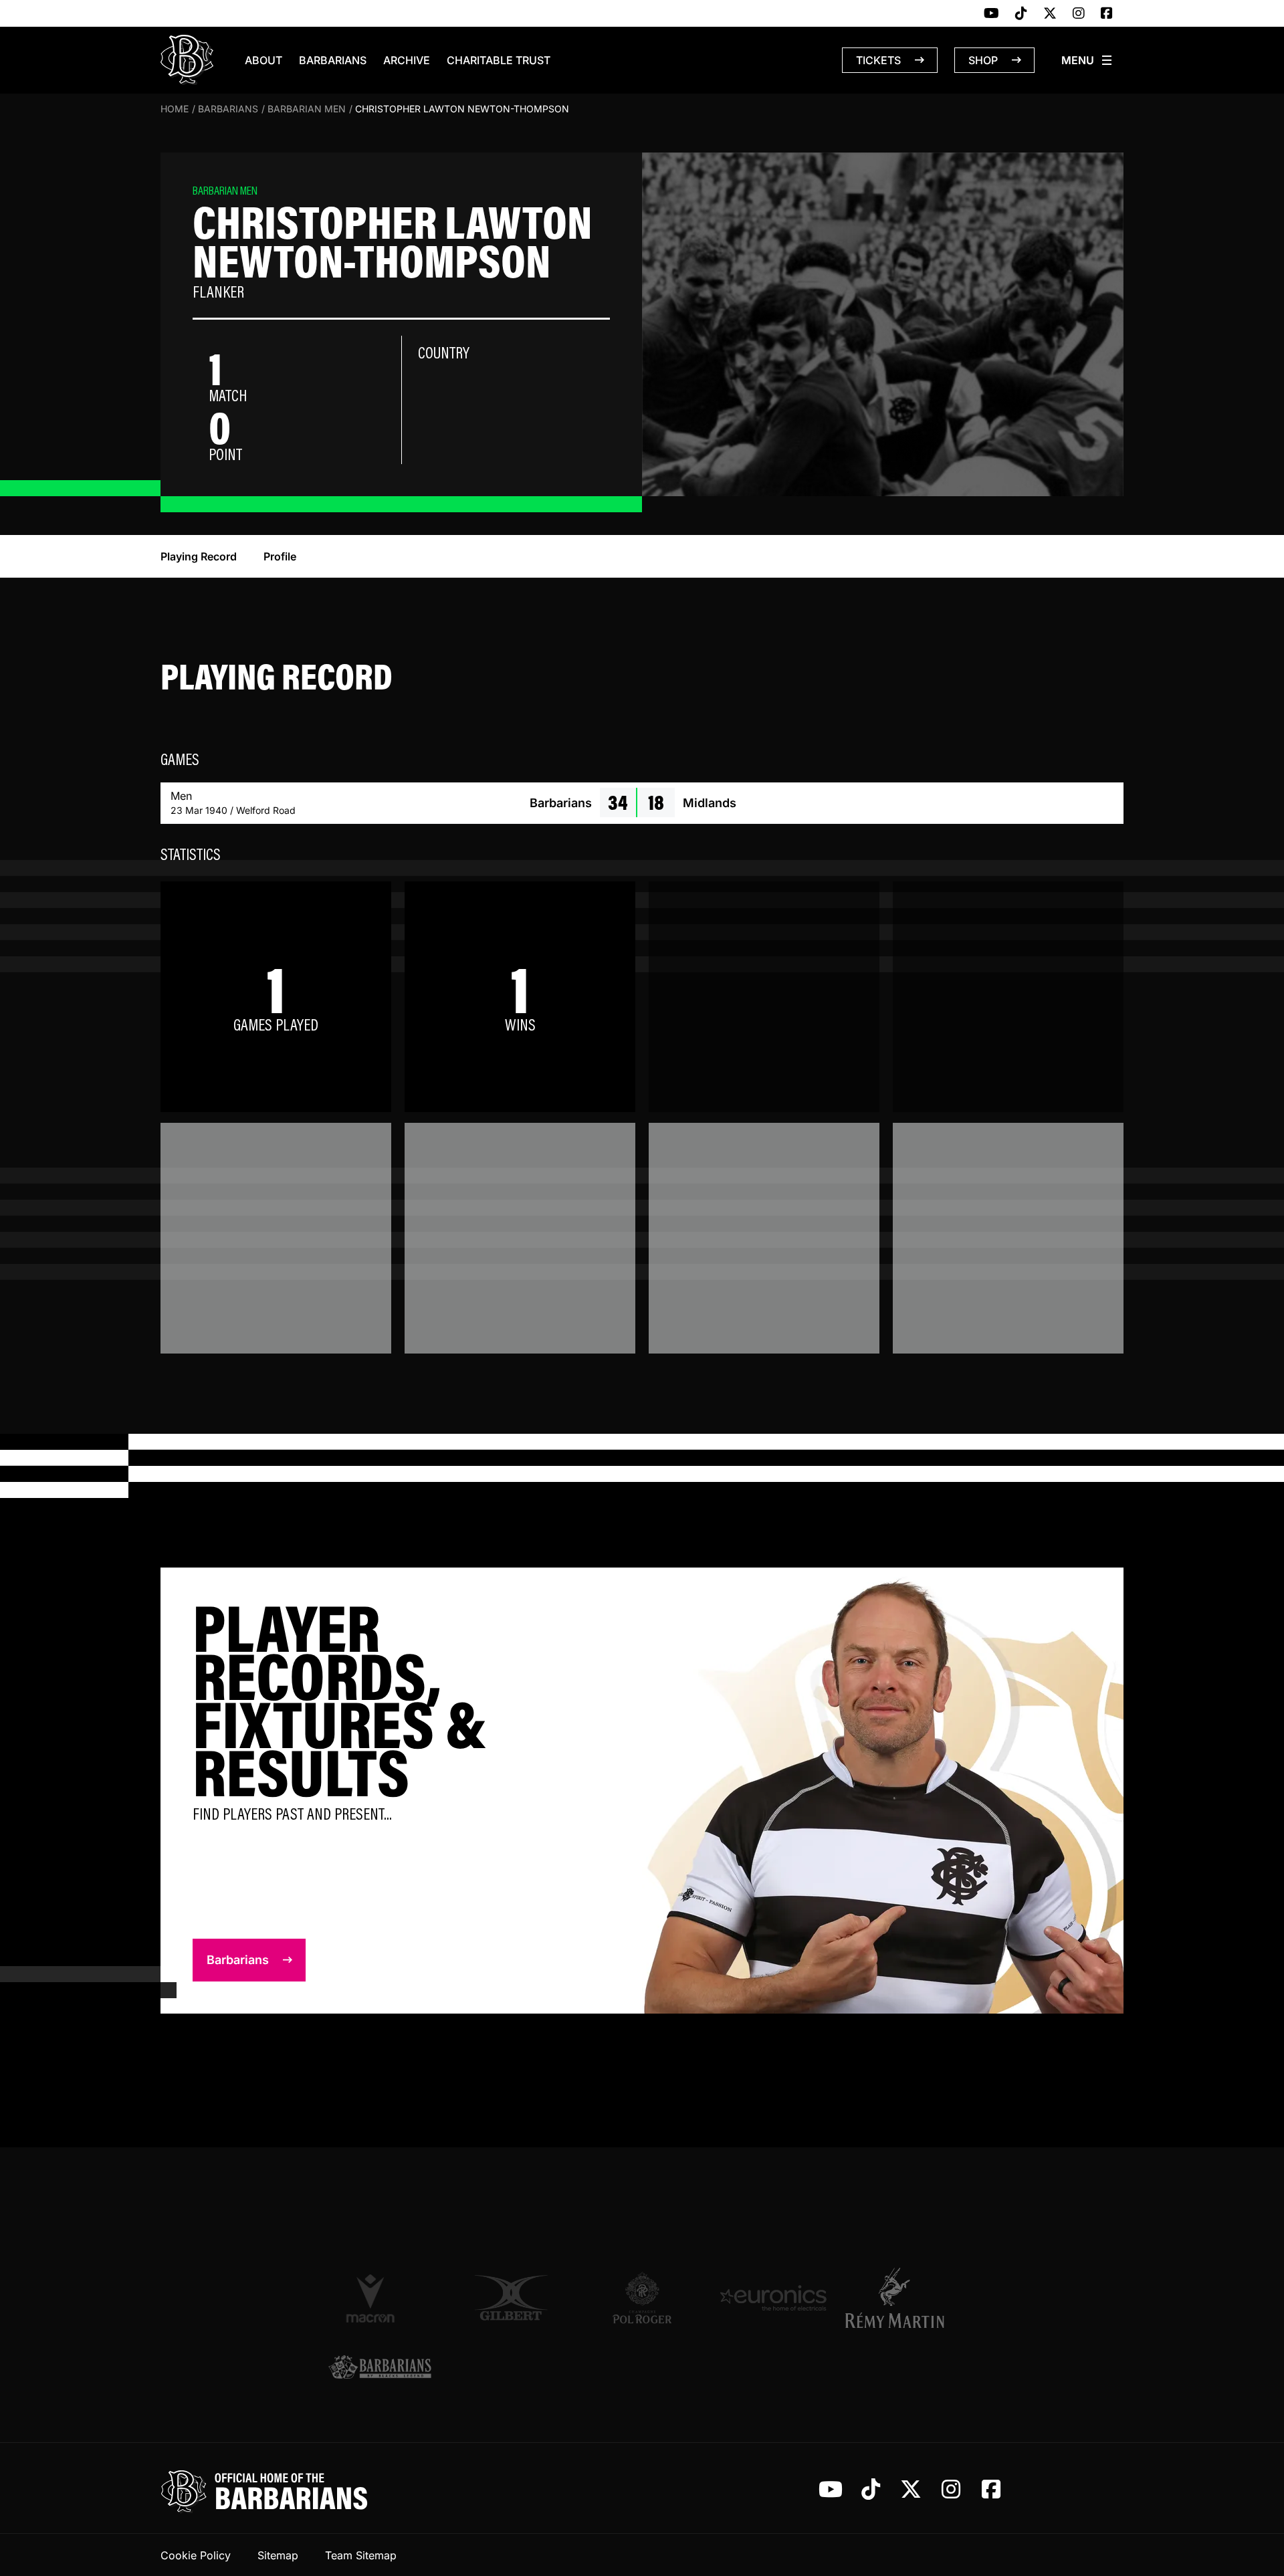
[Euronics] (773, 2298)
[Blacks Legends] (380, 2368)
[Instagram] (1079, 14)
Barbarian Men (307, 109)
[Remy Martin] (904, 2298)
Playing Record (199, 556)
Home (175, 109)
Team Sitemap (361, 2555)
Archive (407, 60)
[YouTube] (991, 14)
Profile (280, 556)
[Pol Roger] (642, 2298)
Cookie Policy (196, 2555)
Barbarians (333, 60)
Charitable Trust (499, 60)
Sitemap (278, 2555)
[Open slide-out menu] (1087, 60)
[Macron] (380, 2298)
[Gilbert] (511, 2298)
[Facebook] (1107, 14)
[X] (1050, 14)
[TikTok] (1021, 14)
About (263, 60)
